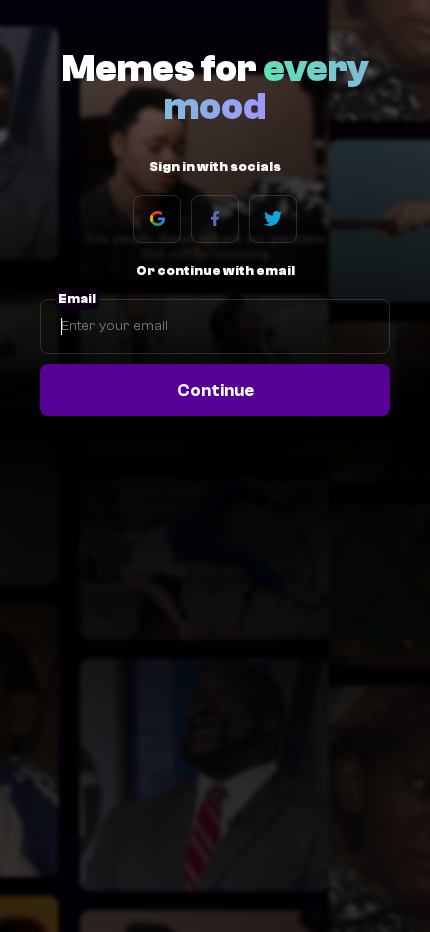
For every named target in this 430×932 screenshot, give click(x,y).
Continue (215, 390)
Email (77, 299)
